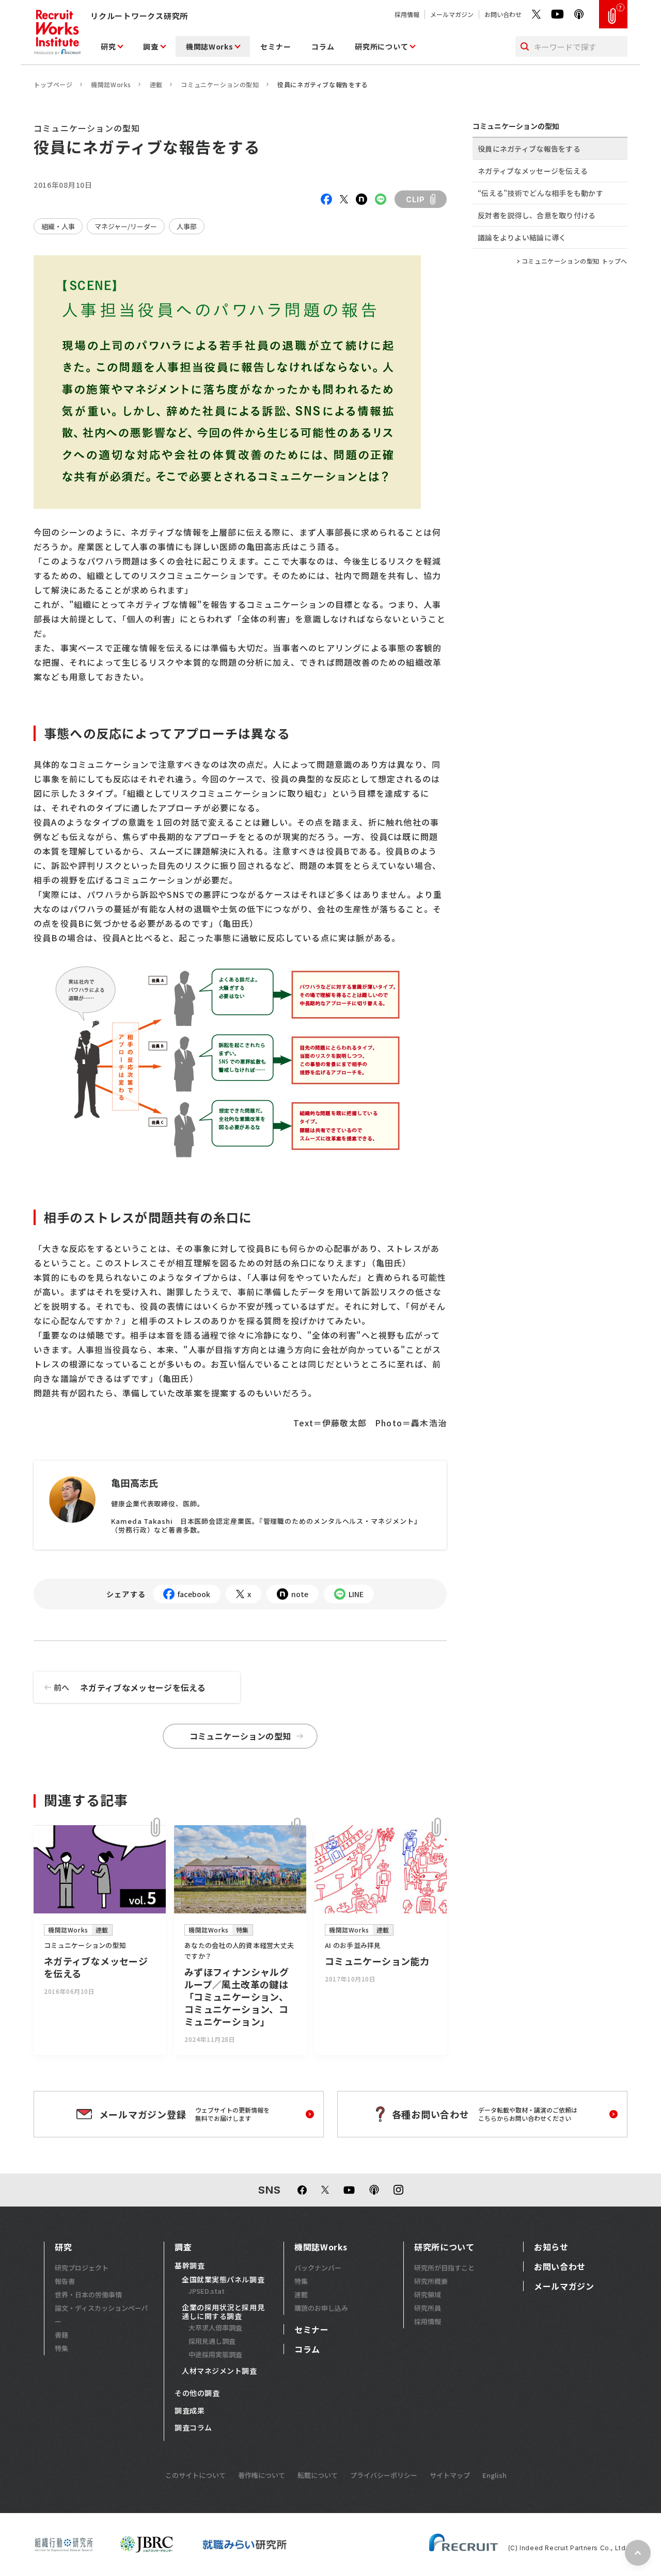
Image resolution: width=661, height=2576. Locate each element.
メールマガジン (452, 14)
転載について (318, 2475)
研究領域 (428, 2295)
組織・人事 (58, 226)
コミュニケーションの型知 (220, 84)
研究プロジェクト (82, 2268)
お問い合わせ (503, 14)
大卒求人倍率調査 (215, 2328)
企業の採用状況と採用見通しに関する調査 (223, 2312)
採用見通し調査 (212, 2341)
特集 (61, 2348)
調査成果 (190, 2411)
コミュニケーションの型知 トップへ (575, 261)
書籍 (61, 2335)
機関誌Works (210, 46)
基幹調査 (190, 2266)
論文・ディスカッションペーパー (101, 2315)
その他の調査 (197, 2393)
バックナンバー (318, 2268)
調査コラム (193, 2428)
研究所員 (428, 2308)
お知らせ (551, 2247)
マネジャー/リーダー (126, 226)
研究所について (381, 46)
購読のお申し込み (321, 2308)
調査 (151, 46)
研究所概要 (431, 2281)
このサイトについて (195, 2475)
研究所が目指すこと (444, 2268)
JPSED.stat (207, 2291)
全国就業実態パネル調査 (223, 2280)
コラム (323, 46)
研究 (108, 46)
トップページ (53, 84)
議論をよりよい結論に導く (522, 237)
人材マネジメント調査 (219, 2371)
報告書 (65, 2281)
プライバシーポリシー (384, 2475)
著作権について (262, 2475)
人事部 (187, 226)
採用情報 (407, 14)
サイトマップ (450, 2475)
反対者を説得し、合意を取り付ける (537, 215)
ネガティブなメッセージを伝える (130, 1687)
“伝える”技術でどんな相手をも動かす (540, 193)
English (494, 2475)
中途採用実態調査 (215, 2354)
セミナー (276, 46)
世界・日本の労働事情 (88, 2295)
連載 (156, 84)
